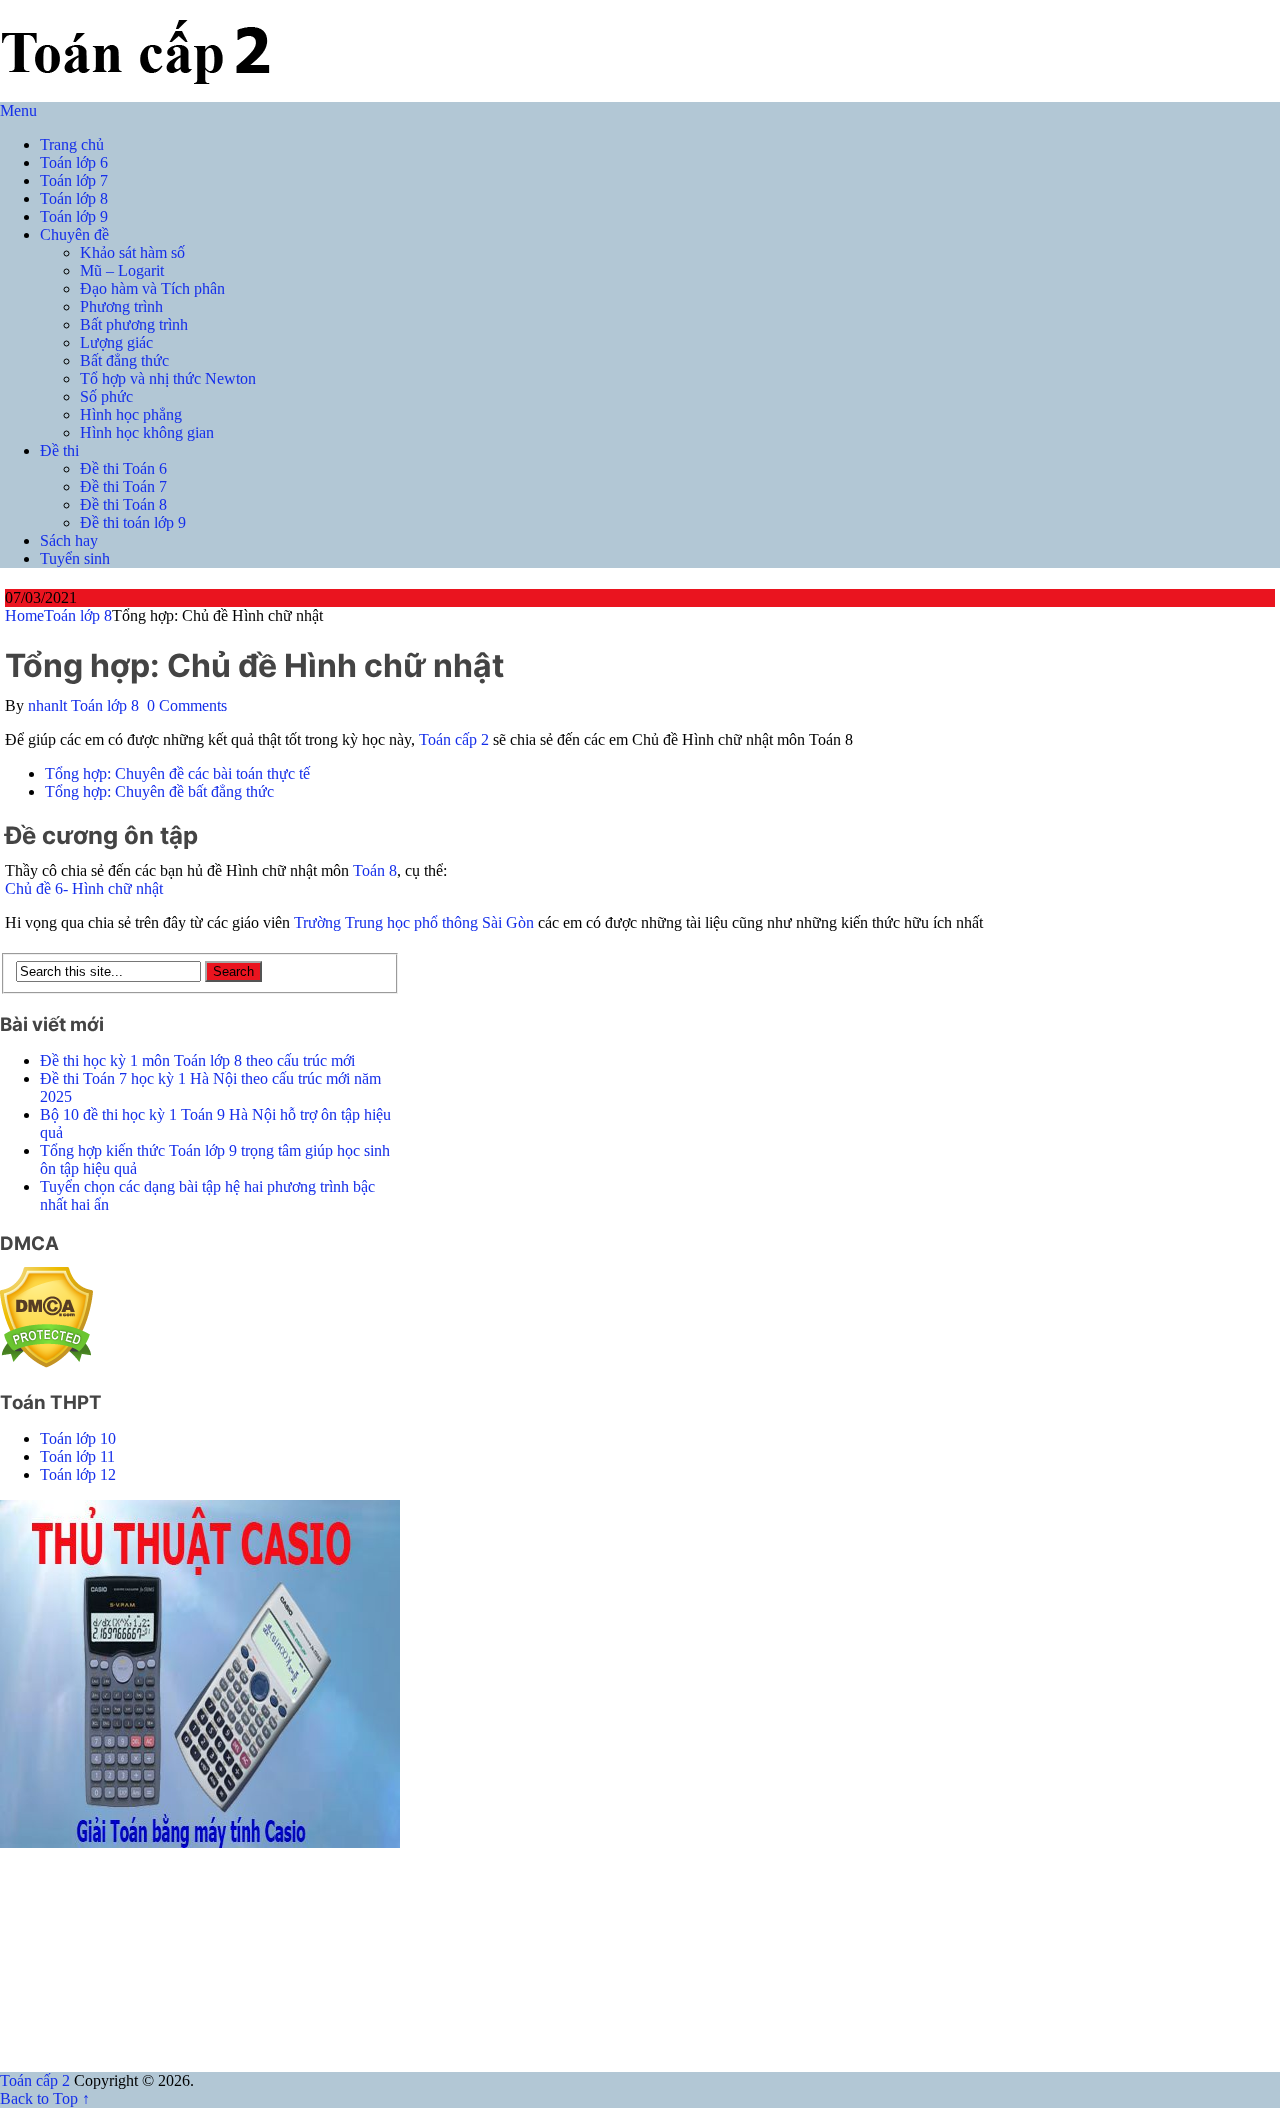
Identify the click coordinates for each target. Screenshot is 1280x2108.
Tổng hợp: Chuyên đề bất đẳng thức (159, 791)
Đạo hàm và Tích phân (152, 288)
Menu (18, 110)
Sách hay (69, 540)
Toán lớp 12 (78, 1474)
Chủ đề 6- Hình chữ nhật (84, 888)
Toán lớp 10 (78, 1438)
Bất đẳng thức (124, 360)
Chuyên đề (74, 234)
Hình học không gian (147, 432)
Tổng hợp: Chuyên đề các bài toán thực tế (177, 773)
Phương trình (121, 306)
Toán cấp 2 (454, 739)
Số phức (106, 396)
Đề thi (59, 450)
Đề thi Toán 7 (123, 486)
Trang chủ (72, 144)
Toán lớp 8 (74, 198)
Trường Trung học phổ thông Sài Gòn (414, 922)
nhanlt (47, 705)
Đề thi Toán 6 (123, 468)
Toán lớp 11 (77, 1456)
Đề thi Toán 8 (123, 504)
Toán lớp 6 (74, 162)
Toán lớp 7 (74, 180)
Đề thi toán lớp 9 (133, 522)
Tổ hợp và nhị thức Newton (168, 378)
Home (24, 615)
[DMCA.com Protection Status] (46, 1362)
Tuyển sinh (75, 558)
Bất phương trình (134, 324)
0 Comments (187, 705)
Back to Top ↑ (45, 2098)
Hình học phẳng (131, 414)
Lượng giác (116, 342)
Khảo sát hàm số (132, 252)
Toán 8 (375, 870)
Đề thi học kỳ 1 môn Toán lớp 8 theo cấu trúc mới (197, 1060)
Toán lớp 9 (74, 216)
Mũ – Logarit (122, 270)
